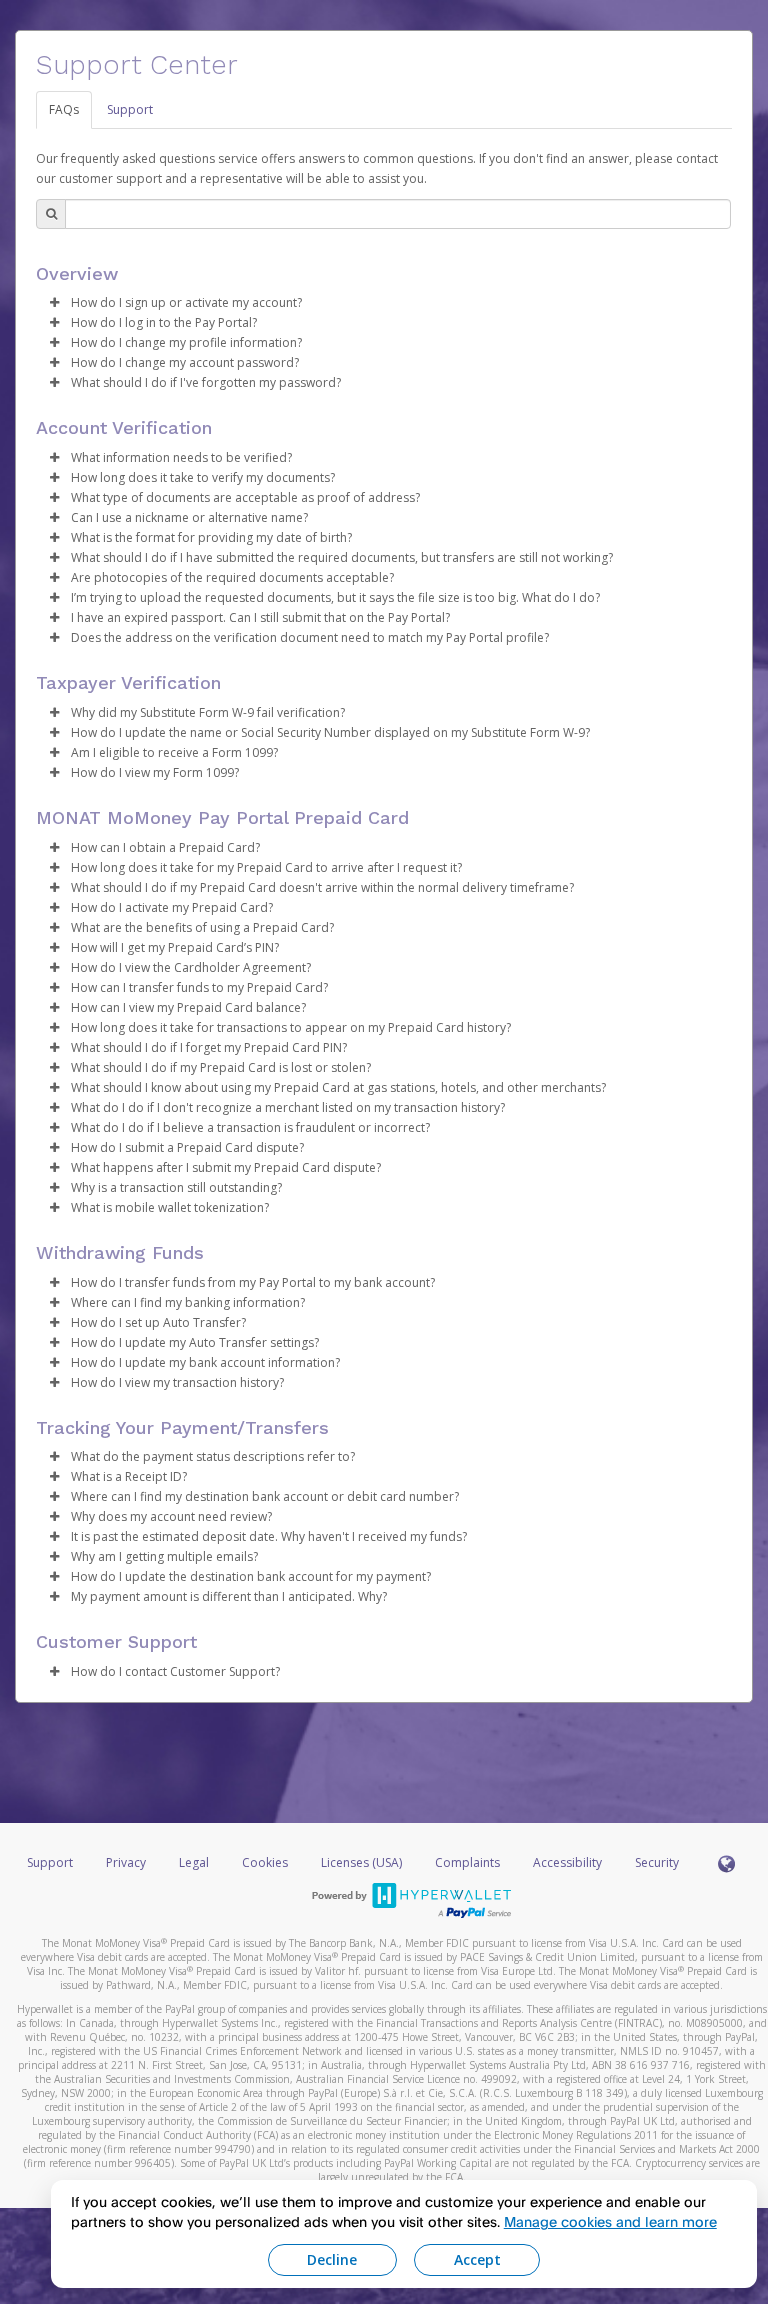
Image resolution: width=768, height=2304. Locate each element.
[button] (54, 303)
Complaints (469, 1862)
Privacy (126, 1862)
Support (130, 109)
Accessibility (567, 1862)
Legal (194, 1862)
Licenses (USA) (363, 1862)
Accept (477, 2259)
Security (657, 1862)
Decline (332, 2259)
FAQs (64, 109)
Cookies (265, 1862)
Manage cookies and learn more (610, 2221)
